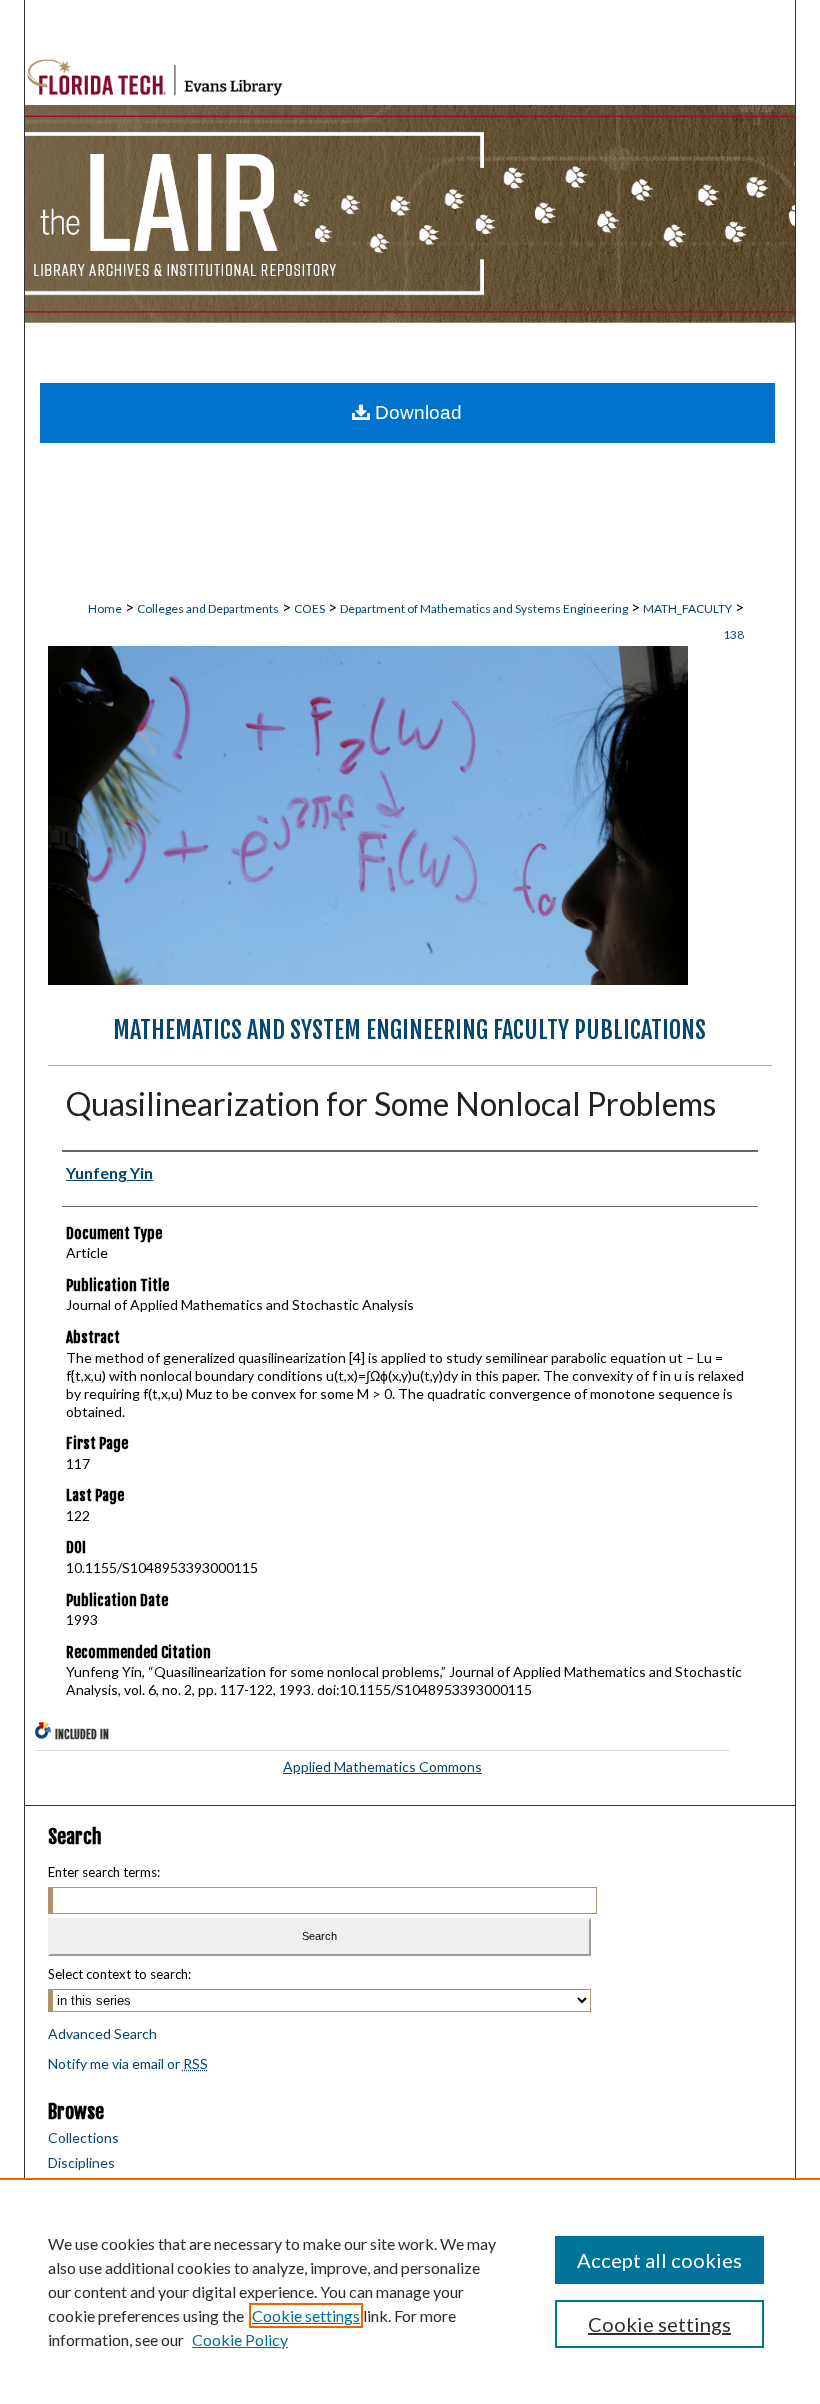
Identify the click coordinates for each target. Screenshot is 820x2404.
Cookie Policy (240, 2339)
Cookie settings (306, 2315)
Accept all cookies (659, 2260)
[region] (410, 2291)
